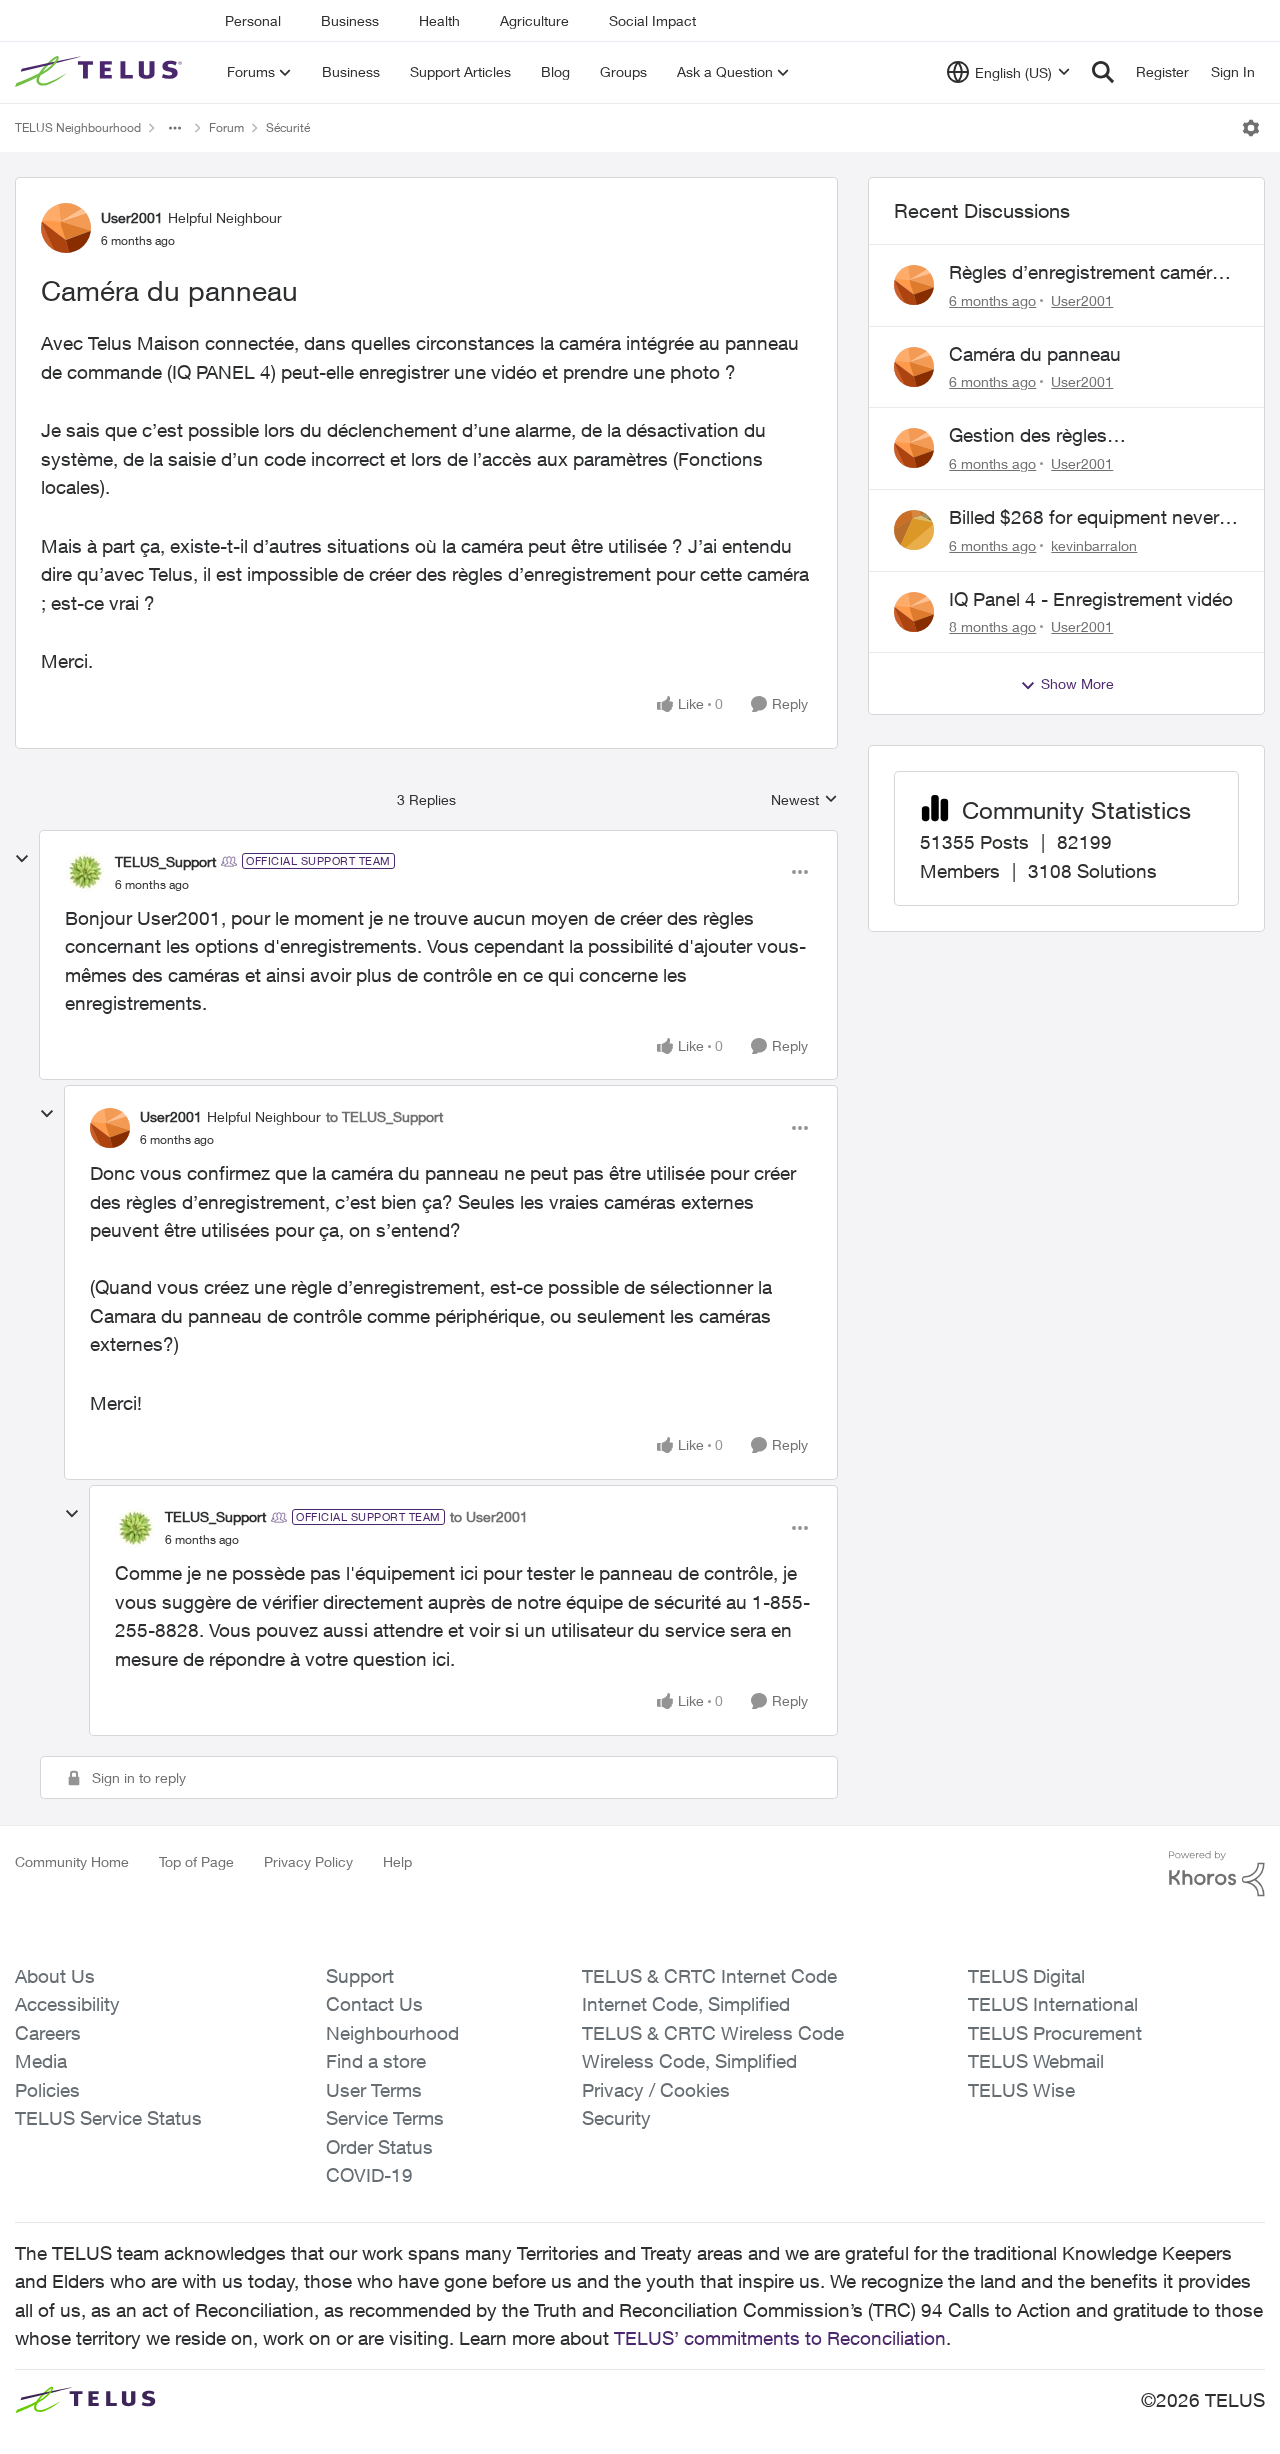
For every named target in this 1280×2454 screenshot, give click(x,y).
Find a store (376, 2061)
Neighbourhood (392, 2033)
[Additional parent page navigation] (175, 128)
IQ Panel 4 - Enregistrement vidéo (1091, 599)
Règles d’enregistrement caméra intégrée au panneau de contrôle (1085, 273)
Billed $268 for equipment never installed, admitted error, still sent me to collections (1087, 518)
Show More (1077, 683)
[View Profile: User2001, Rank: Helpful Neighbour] (66, 228)
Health (439, 20)
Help (397, 1861)
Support (360, 1976)
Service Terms (385, 2118)
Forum (226, 127)
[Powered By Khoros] (1217, 1874)
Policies (47, 2090)
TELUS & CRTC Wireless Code (713, 2033)
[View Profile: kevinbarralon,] (914, 530)
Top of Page (196, 1861)
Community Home (72, 1861)
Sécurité (288, 127)
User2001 (132, 217)
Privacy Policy (308, 1861)
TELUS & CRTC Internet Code (709, 1976)
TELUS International (1053, 2004)
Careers (48, 2033)
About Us (55, 1976)
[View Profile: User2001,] (914, 285)
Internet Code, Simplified (686, 2004)
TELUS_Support (165, 861)
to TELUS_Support (384, 1116)
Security (616, 2118)
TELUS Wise (1021, 2090)
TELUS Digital (1026, 1976)
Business (350, 20)
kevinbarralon (1094, 545)
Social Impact (652, 20)
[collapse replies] (22, 859)
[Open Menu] (1251, 128)
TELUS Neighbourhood (78, 127)
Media (41, 2061)
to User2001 (489, 1516)
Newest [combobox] (804, 800)
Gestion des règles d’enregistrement (1028, 436)
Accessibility (67, 2004)
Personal (253, 20)
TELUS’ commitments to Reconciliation (780, 2338)
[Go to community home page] (101, 72)
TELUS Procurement (1055, 2033)
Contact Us (374, 2004)
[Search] (1103, 72)
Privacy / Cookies (656, 2090)
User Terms (374, 2090)
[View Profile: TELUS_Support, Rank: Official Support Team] (85, 872)
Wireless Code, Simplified (689, 2061)
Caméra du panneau (1035, 354)
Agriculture (534, 20)
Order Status (379, 2147)
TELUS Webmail (1036, 2061)
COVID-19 (369, 2175)
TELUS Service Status (108, 2118)
